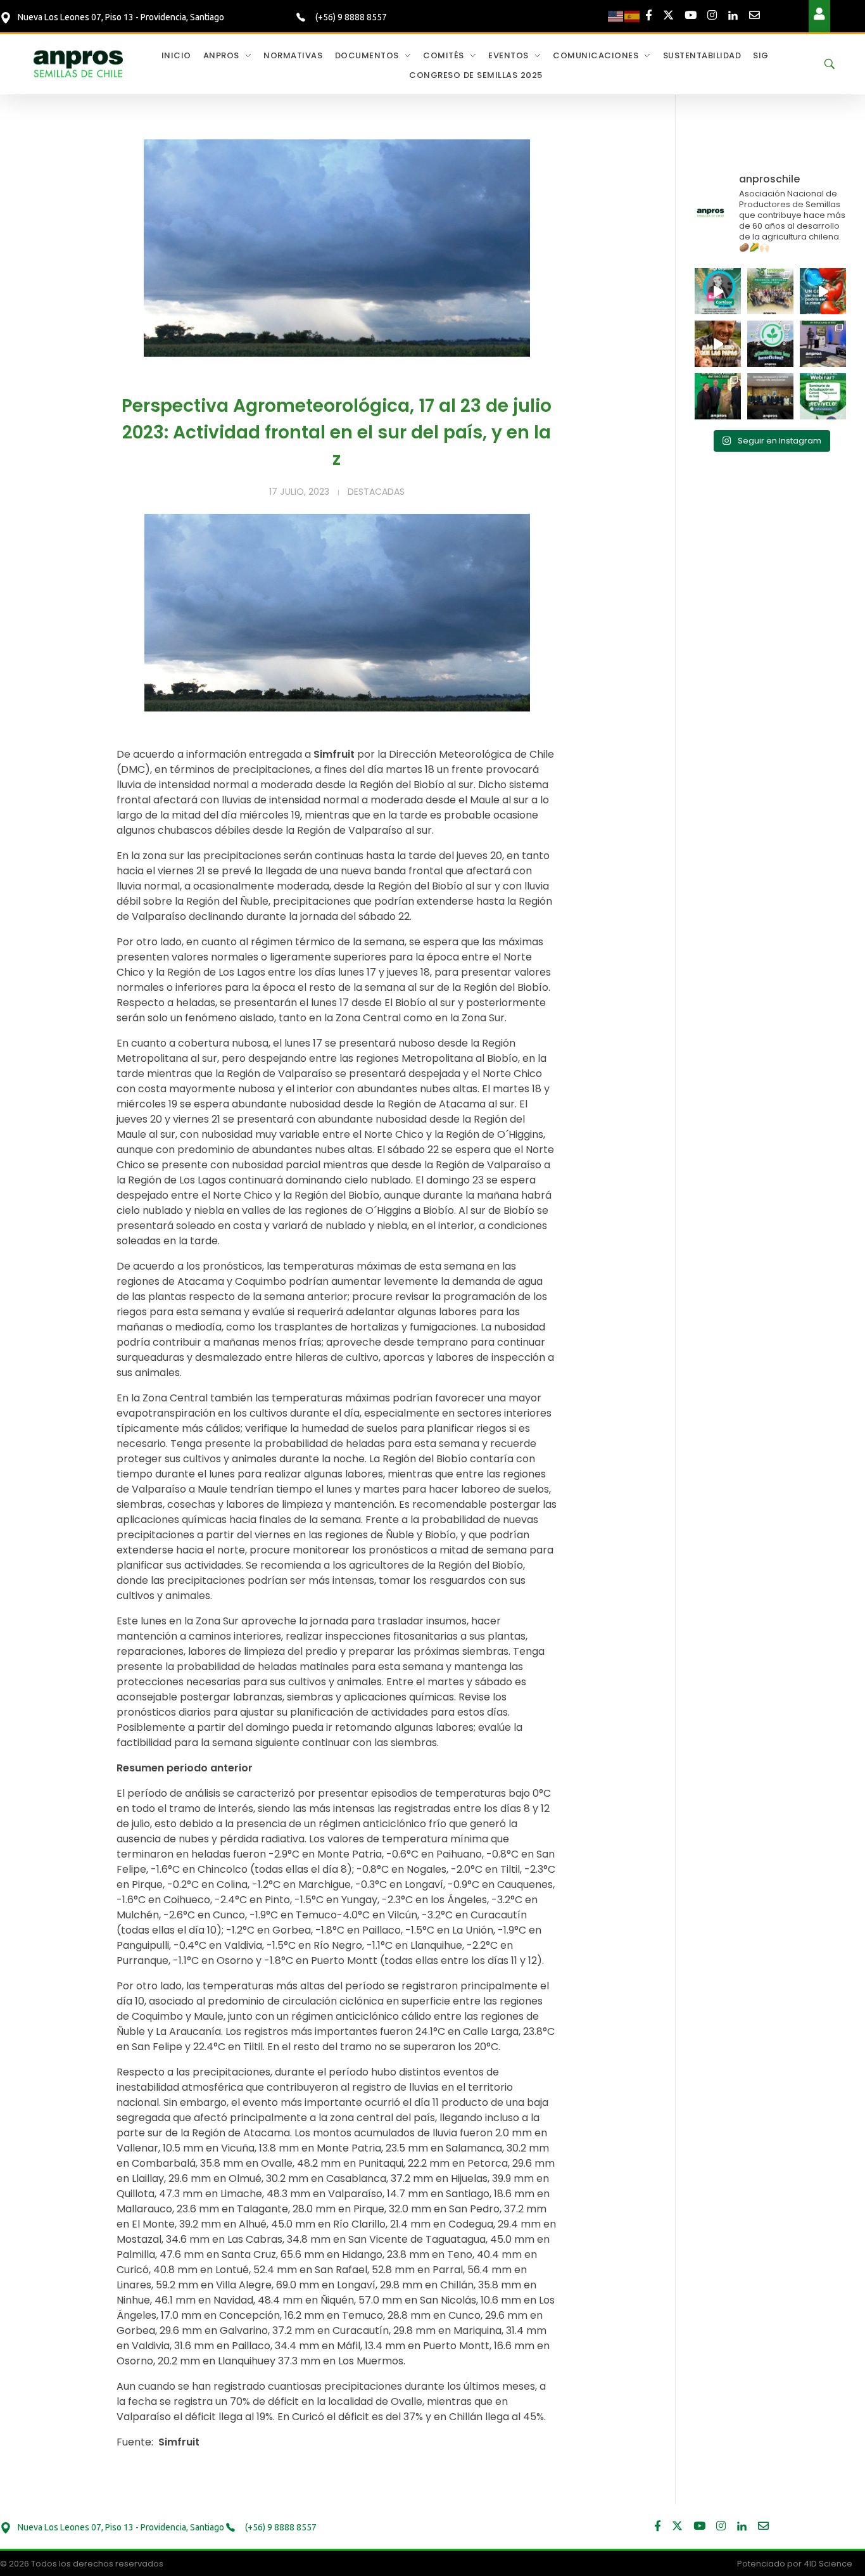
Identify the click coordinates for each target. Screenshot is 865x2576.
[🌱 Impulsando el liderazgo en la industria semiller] (770, 291)
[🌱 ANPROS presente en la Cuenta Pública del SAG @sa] (718, 396)
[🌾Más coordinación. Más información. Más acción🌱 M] (770, 396)
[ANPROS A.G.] (79, 63)
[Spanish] (633, 16)
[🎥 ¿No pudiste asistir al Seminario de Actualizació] (823, 396)
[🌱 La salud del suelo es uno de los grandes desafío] (770, 344)
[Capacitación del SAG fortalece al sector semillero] (823, 344)
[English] (616, 16)
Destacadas (376, 492)
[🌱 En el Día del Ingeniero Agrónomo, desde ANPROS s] (718, 291)
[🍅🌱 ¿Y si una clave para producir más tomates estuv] (823, 291)
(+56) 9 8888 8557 (350, 17)
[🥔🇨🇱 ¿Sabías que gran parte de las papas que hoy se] (718, 344)
